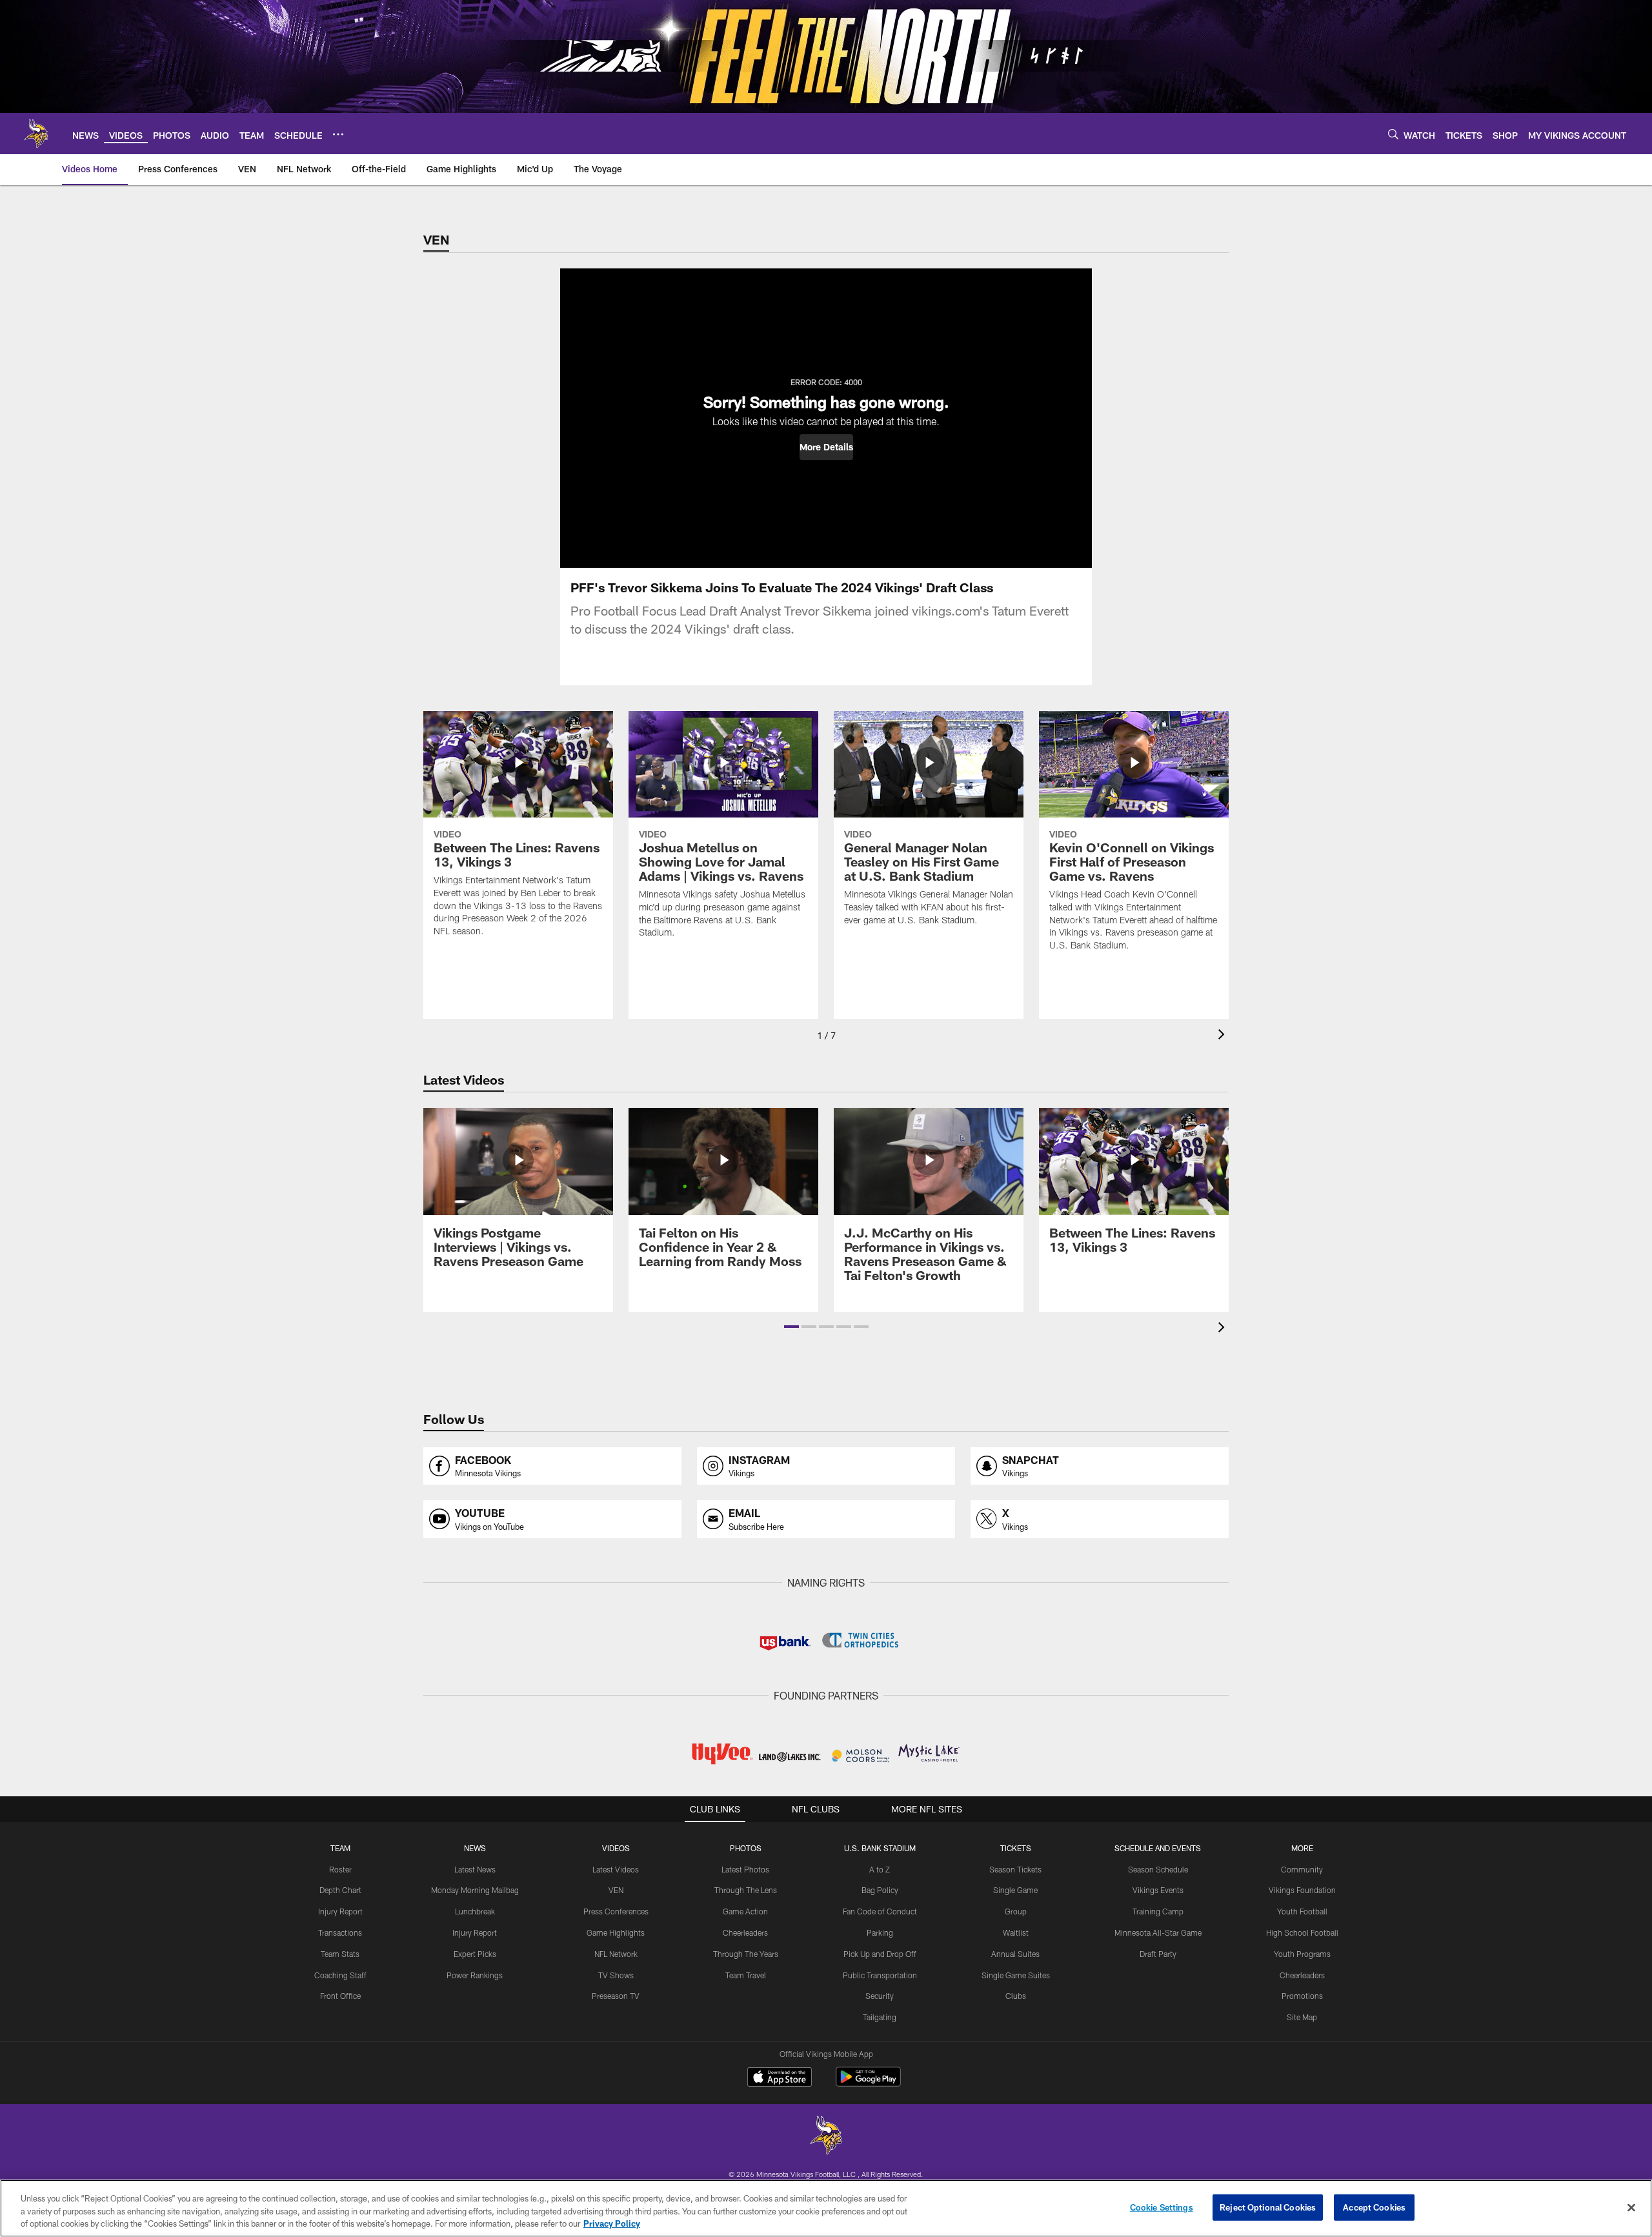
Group (1016, 1911)
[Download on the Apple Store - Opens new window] (780, 2078)
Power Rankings (475, 1975)
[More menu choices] (338, 134)
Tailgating (880, 2017)
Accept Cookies (1374, 2207)
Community (1302, 1869)
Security (880, 1996)
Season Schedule (1158, 1869)
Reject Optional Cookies (1268, 2207)
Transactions (340, 1932)
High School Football (1302, 1932)
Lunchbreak (475, 1911)
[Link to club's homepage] (36, 134)
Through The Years (746, 1954)
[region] (826, 2208)
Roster (340, 1869)
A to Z (880, 1869)
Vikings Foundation (1302, 1890)
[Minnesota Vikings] (826, 2137)
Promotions (1302, 1996)
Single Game (1015, 1890)
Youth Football (1302, 1911)
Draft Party (1158, 1954)
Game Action (745, 1911)
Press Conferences (616, 1911)
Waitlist (1016, 1932)
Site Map (1302, 2017)
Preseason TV (616, 1996)
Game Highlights (616, 1932)
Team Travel (746, 1975)
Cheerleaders (745, 1932)
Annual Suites (1015, 1954)
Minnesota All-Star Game (1158, 1932)
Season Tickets (1015, 1869)
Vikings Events (1158, 1890)
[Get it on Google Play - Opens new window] (868, 2083)
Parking (880, 1932)
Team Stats (340, 1954)
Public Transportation (880, 1975)
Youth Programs (1302, 1954)
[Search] (1393, 134)
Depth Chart (340, 1890)
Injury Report (340, 1911)
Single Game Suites (1016, 1975)
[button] (826, 447)
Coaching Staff (340, 1975)
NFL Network (616, 1954)
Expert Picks (475, 1954)
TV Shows (616, 1975)
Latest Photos (745, 1869)
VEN (616, 1890)
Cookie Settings (1162, 2207)
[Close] (1631, 2207)
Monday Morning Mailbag (475, 1890)
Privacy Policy (612, 2223)
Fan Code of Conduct (880, 1911)
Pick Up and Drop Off (880, 1954)
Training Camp (1158, 1911)
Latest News (475, 1869)
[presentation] (1224, 1036)
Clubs (1016, 1996)
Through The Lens (746, 1890)
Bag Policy (880, 1890)
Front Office (340, 1996)
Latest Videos (616, 1869)
